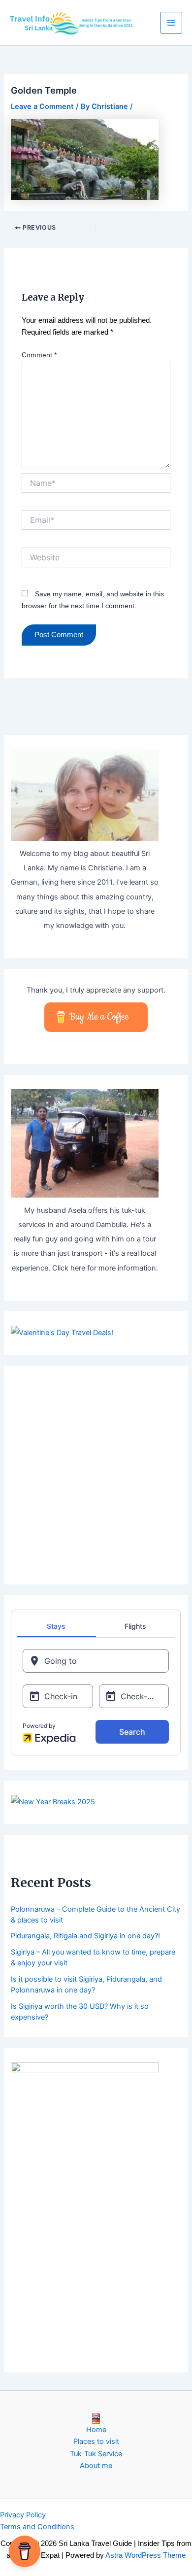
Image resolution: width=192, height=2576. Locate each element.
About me (96, 2466)
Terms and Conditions (37, 2527)
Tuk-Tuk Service (96, 2454)
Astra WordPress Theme (145, 2555)
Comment (39, 355)
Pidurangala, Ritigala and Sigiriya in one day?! (85, 1936)
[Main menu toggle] (171, 23)
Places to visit (96, 2441)
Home (96, 2430)
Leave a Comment (42, 106)
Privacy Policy (23, 2515)
